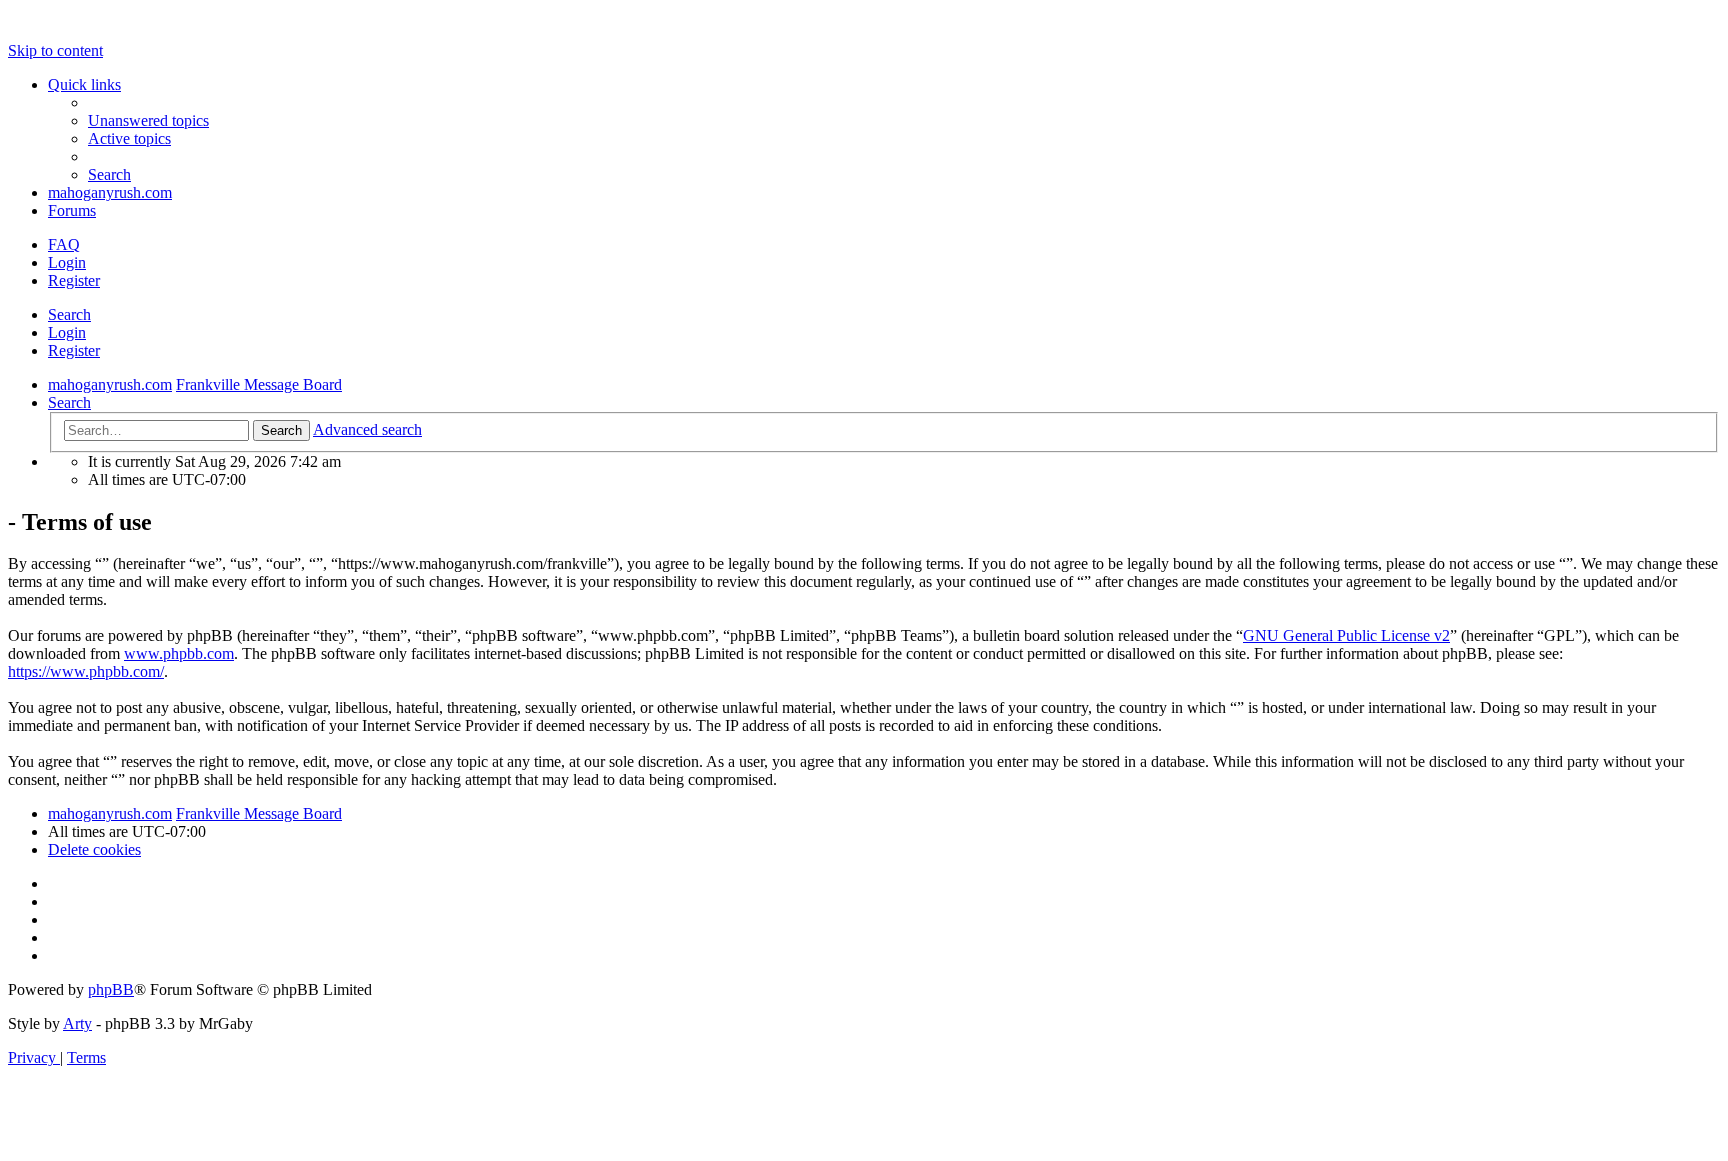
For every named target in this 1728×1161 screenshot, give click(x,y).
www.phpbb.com (179, 653)
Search (69, 314)
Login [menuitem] (67, 262)
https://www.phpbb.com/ (86, 671)
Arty (77, 1023)
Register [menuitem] (74, 280)
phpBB (111, 989)
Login (67, 332)
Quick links (84, 84)
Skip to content (55, 50)
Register (74, 350)
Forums (72, 210)
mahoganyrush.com (110, 192)
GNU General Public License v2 (1346, 635)
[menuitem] (148, 120)
